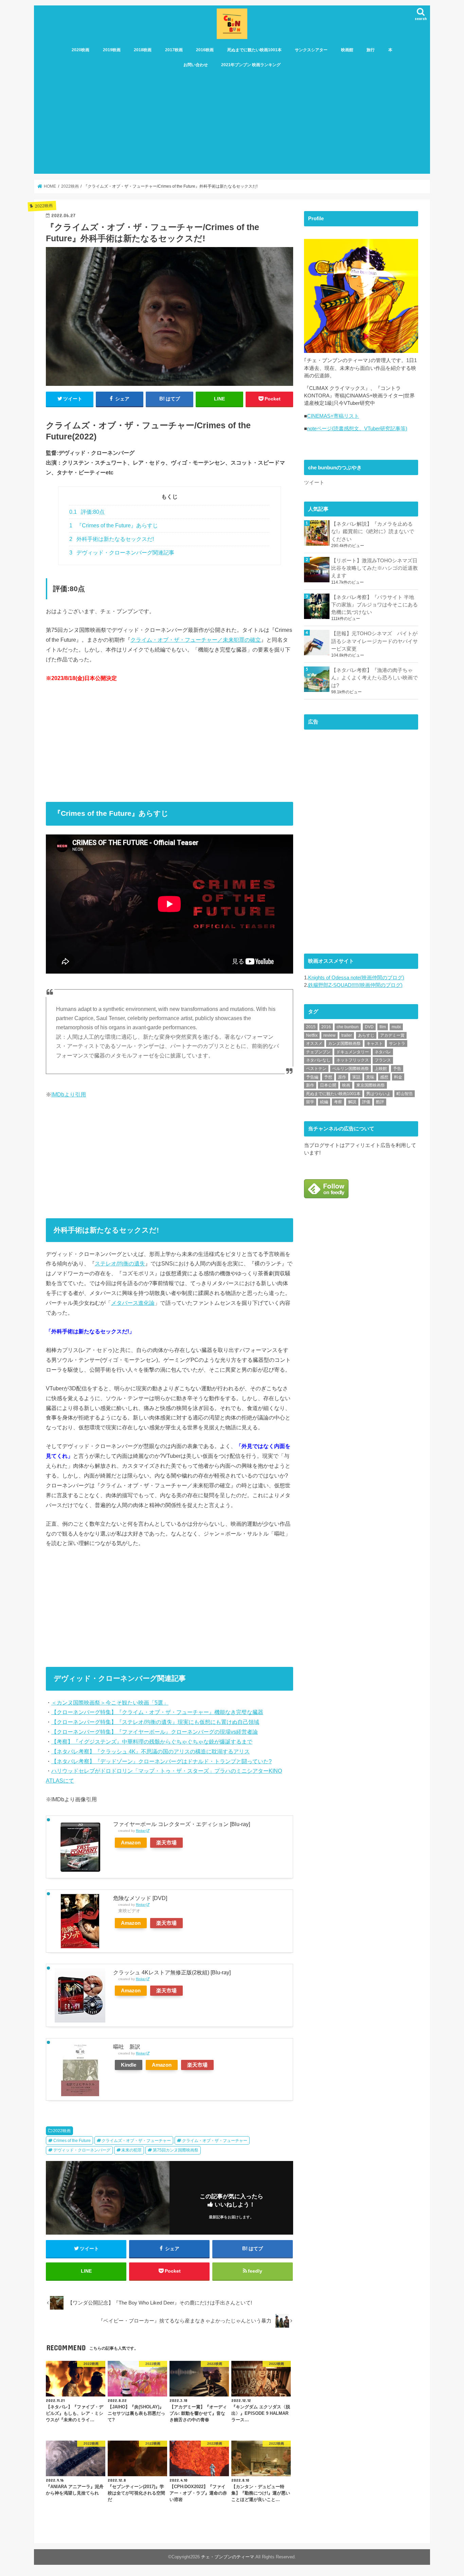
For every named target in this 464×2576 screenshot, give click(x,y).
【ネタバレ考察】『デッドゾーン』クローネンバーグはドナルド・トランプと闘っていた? (162, 1761)
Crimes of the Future (72, 2141)
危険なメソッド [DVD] (140, 1898)
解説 (352, 1102)
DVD (369, 1027)
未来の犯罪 (131, 2150)
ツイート (314, 483)
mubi (396, 1027)
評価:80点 (87, 512)
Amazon (131, 1843)
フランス (383, 1060)
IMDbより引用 (69, 1094)
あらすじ (366, 1035)
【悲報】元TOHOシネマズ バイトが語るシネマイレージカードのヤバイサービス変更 (374, 641)
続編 (324, 1102)
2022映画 (62, 2131)
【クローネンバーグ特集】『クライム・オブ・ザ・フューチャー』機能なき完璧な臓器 (157, 1712)
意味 (370, 1077)
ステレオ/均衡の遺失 (120, 1263)
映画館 (347, 50)
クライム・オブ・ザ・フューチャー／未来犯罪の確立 (196, 640)
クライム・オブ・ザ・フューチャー (215, 2141)
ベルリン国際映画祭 (351, 1069)
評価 (366, 1102)
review (329, 1035)
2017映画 (174, 50)
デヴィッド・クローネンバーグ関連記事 (122, 553)
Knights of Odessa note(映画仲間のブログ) (356, 978)
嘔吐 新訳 (127, 2047)
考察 (338, 1102)
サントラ (397, 1043)
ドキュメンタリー (353, 1052)
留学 (310, 1102)
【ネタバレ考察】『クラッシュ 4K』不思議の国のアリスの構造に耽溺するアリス (150, 1751)
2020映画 (81, 50)
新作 (310, 1085)
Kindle (129, 2065)
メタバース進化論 (133, 1303)
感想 (384, 1077)
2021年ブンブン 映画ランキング (251, 65)
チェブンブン (318, 1052)
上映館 (381, 1069)
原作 (342, 1077)
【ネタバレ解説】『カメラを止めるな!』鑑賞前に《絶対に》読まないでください (373, 531)
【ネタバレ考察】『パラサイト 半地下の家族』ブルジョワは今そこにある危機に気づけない (374, 605)
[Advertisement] (232, 123)
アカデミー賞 (392, 1035)
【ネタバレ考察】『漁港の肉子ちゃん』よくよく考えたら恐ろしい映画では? (374, 678)
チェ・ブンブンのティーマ (228, 2557)
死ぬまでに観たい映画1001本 (254, 50)
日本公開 (328, 1085)
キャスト (375, 1043)
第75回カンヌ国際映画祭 (176, 2150)
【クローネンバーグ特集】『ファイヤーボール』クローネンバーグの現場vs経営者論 (155, 1732)
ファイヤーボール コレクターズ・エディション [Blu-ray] (182, 1824)
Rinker (141, 1831)
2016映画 (205, 50)
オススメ (314, 1043)
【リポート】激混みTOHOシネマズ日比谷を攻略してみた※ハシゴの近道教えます (374, 568)
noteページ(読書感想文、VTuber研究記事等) (357, 429)
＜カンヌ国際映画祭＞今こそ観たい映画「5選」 (110, 1703)
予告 (397, 1069)
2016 (326, 1027)
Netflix (312, 1035)
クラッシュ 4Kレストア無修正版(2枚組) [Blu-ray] (172, 1972)
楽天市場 (166, 1843)
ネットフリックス (353, 1060)
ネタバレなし (318, 1060)
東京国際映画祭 (371, 1085)
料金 (398, 1077)
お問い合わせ (196, 65)
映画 (346, 1085)
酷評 (380, 1102)
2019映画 (112, 50)
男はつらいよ (378, 1094)
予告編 (312, 1077)
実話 (356, 1077)
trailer (347, 1035)
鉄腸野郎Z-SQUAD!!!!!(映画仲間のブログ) (355, 985)
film (383, 1027)
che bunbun (348, 1027)
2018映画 (143, 50)
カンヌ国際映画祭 (344, 1043)
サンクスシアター (311, 50)
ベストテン (316, 1069)
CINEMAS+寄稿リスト (333, 416)
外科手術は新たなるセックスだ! (112, 539)
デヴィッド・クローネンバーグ (82, 2150)
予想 (328, 1077)
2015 (311, 1027)
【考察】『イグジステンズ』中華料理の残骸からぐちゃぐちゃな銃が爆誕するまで (152, 1742)
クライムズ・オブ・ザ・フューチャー (136, 2141)
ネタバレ (383, 1052)
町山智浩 (405, 1094)
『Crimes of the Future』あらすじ (114, 525)
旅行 (371, 50)
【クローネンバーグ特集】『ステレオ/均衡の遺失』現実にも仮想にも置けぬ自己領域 (155, 1722)
